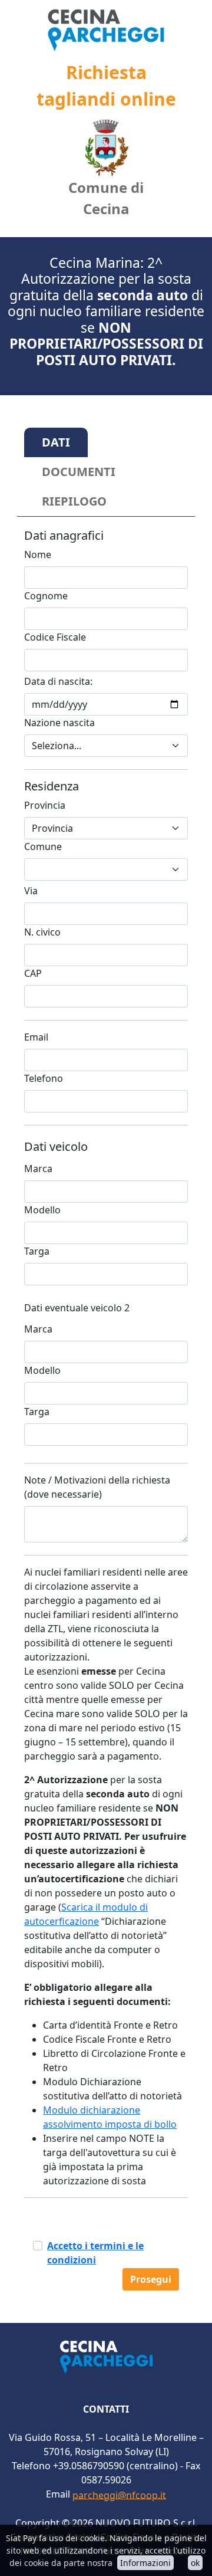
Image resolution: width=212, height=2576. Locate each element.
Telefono (44, 1078)
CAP (33, 973)
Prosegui (151, 2279)
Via (31, 891)
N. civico (42, 932)
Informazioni (145, 2563)
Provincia (45, 805)
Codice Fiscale (55, 637)
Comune (43, 846)
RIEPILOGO (74, 501)
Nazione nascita (59, 723)
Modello (42, 1210)
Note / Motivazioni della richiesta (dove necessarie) (97, 1487)
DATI (56, 442)
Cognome (46, 596)
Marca (38, 1169)
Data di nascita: (58, 681)
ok (195, 2563)
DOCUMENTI (79, 472)
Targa (37, 1251)
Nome (38, 554)
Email (36, 1037)
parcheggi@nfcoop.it (119, 2495)
